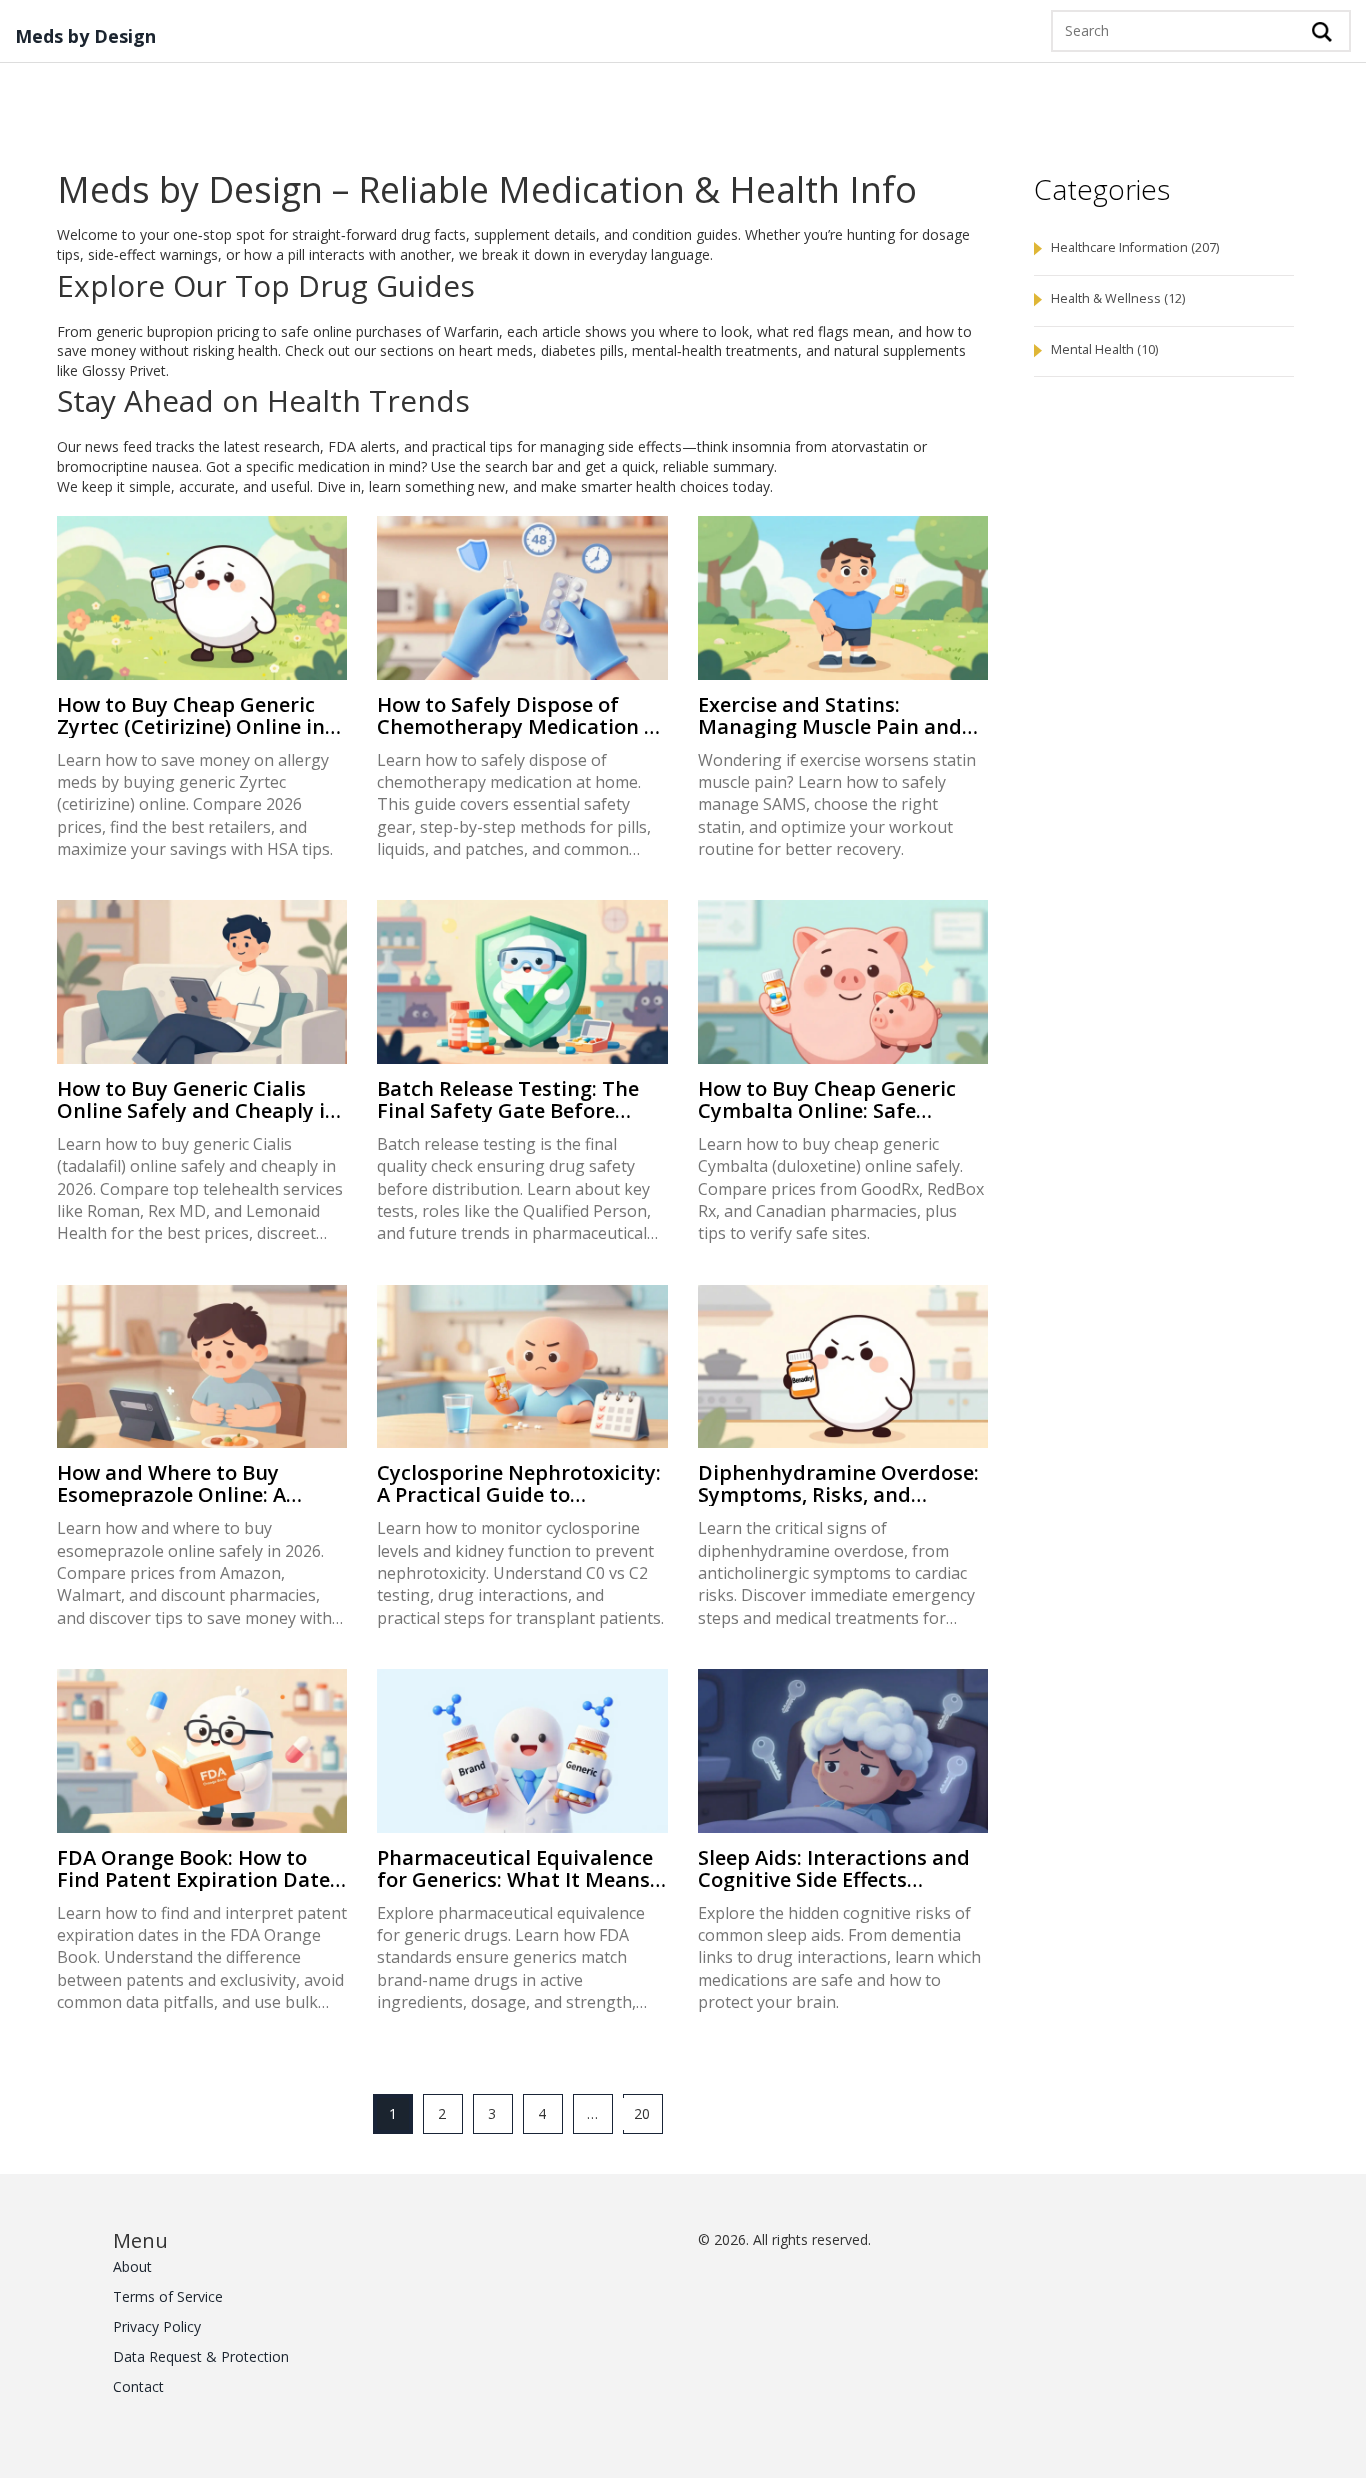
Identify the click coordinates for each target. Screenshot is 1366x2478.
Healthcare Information (1135, 247)
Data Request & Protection (201, 2356)
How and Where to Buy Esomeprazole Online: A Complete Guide (171, 1484)
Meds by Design (85, 37)
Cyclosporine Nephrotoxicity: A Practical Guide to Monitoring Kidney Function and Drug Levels (519, 1484)
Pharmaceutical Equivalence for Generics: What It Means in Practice (515, 1869)
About (132, 2266)
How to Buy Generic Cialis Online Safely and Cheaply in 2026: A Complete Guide (197, 1100)
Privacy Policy (157, 2326)
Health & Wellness (1118, 298)
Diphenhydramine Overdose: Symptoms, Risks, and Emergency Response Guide (838, 1484)
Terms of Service (168, 2296)
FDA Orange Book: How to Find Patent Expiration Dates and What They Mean (198, 1869)
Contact (138, 2386)
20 (642, 2113)
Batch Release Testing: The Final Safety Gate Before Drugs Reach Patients (508, 1100)
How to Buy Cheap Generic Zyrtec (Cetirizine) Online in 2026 (191, 716)
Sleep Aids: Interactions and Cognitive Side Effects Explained (834, 1869)
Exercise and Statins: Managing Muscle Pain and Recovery (830, 716)
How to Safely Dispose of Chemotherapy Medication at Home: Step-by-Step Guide (521, 716)
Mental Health (1104, 349)
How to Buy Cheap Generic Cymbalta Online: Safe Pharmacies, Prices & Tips (827, 1100)
